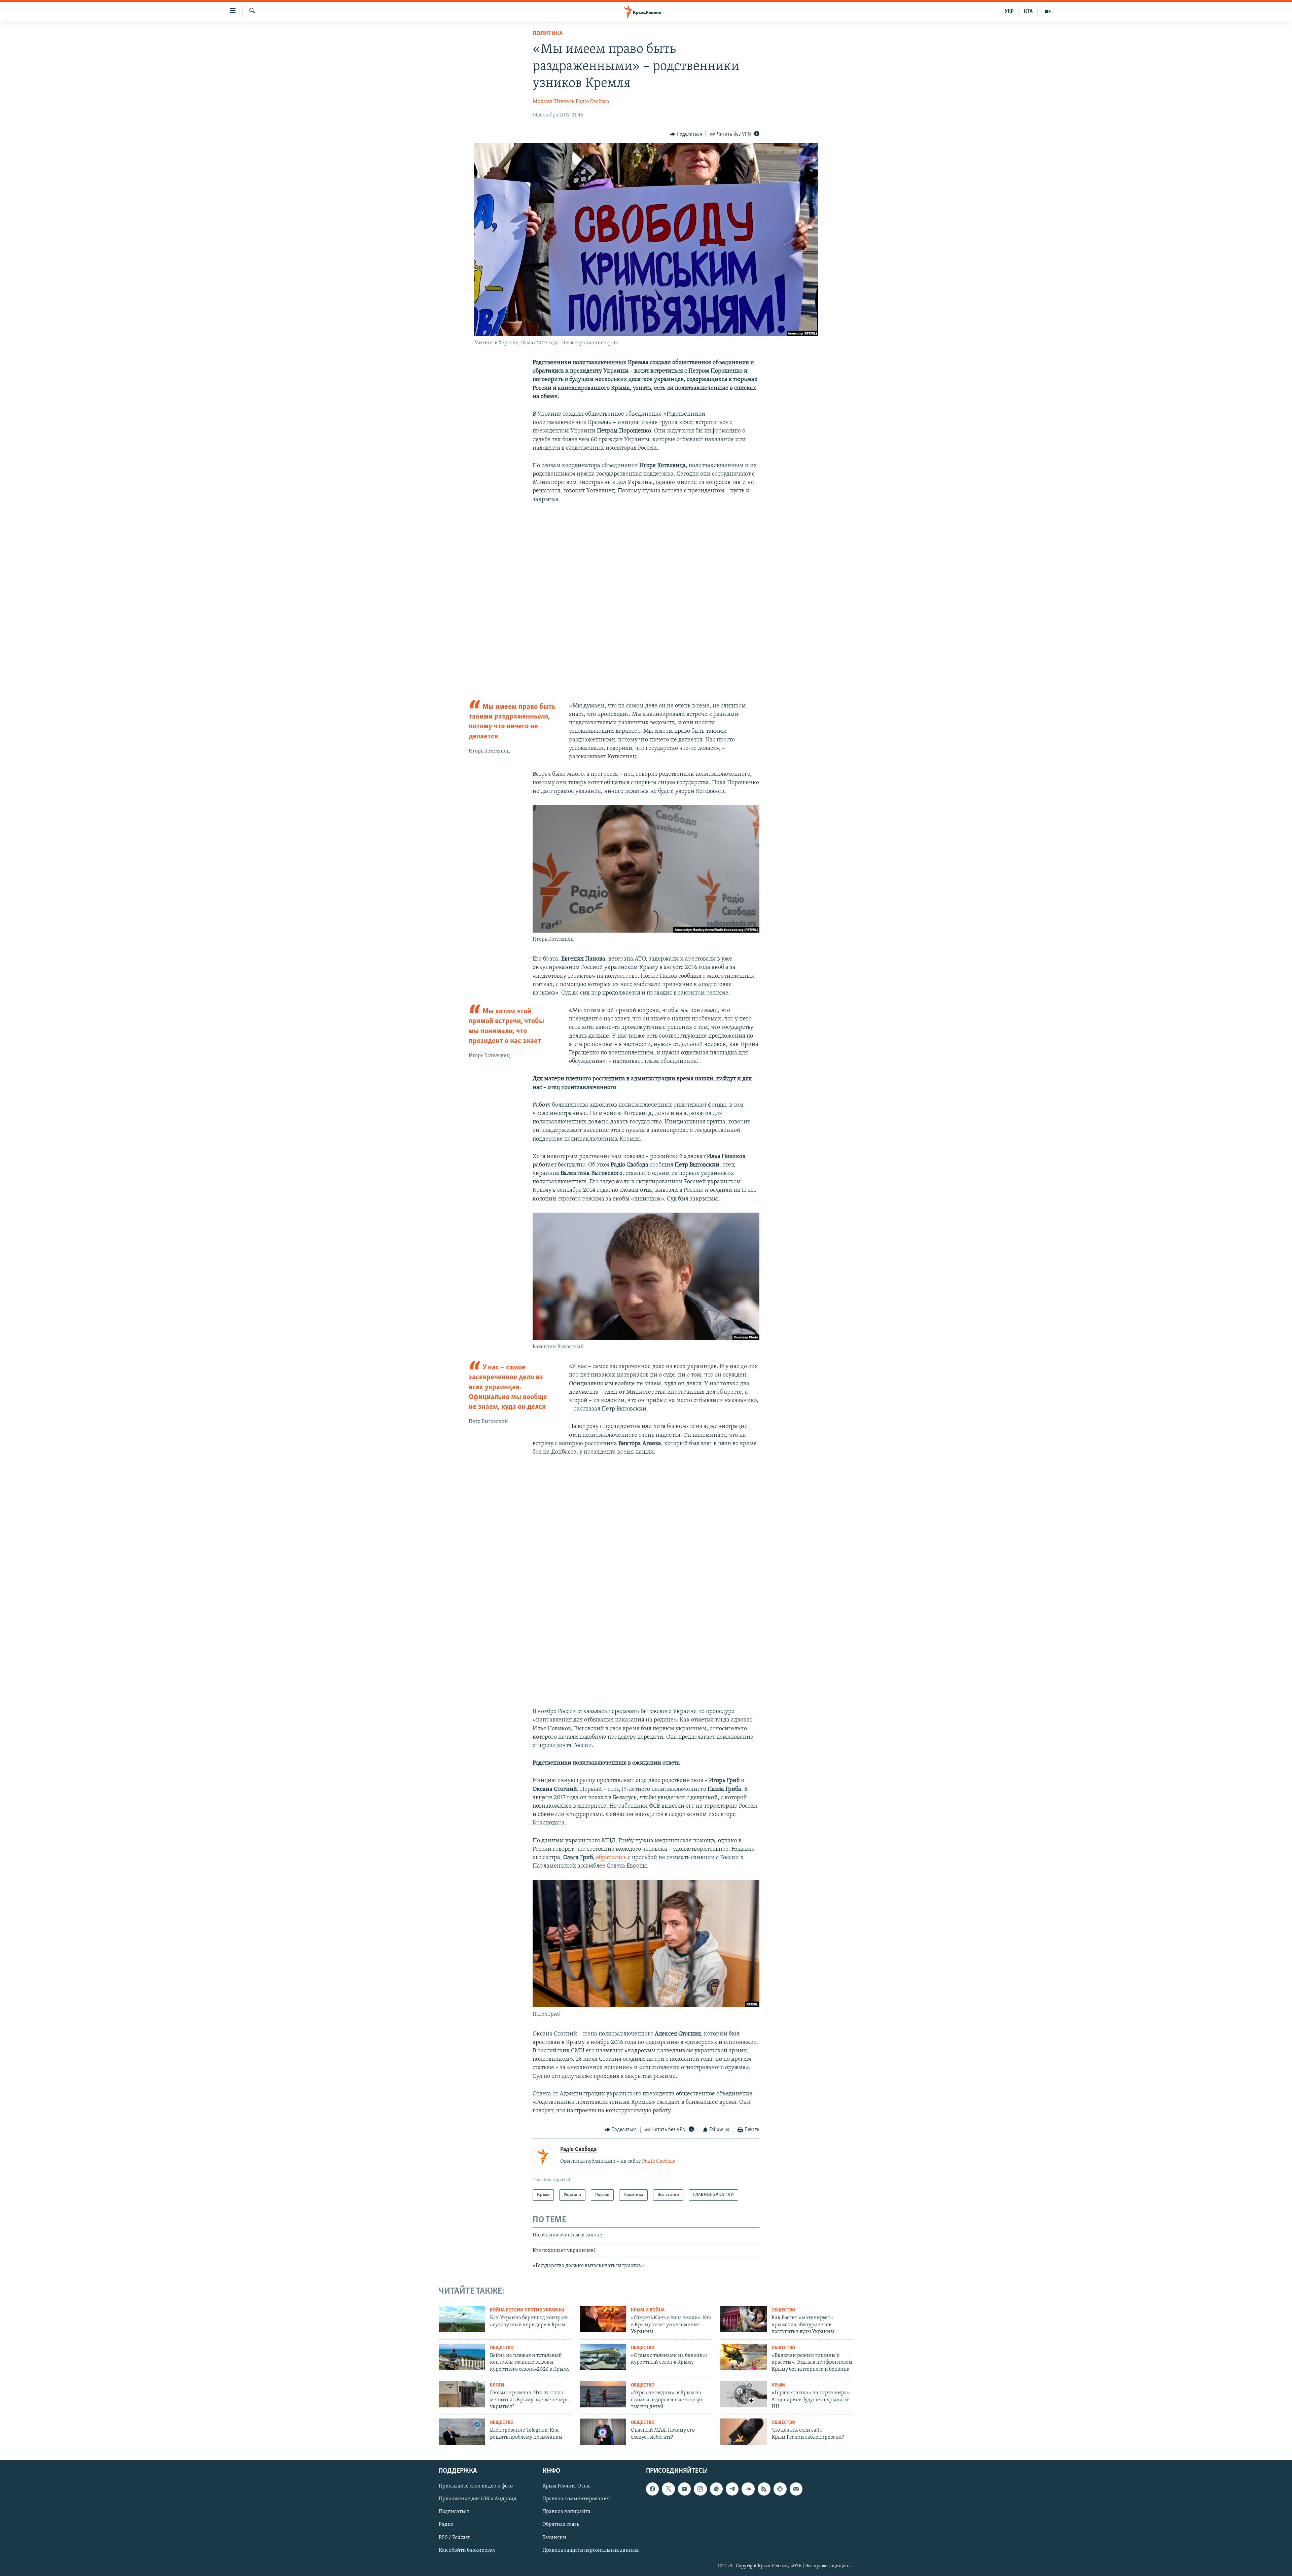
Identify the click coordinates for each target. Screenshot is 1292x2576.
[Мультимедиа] (1048, 11)
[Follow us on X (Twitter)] (668, 2489)
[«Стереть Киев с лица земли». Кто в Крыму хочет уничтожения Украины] (603, 2319)
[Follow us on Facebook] (652, 2489)
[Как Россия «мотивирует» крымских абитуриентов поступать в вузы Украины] (744, 2319)
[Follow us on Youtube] (684, 2489)
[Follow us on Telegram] (732, 2489)
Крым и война (648, 2310)
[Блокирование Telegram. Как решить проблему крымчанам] (462, 2432)
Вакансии (554, 2538)
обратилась (611, 1858)
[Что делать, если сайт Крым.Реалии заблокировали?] (744, 2432)
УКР (1009, 11)
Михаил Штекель (553, 102)
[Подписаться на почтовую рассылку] (796, 2489)
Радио (446, 2525)
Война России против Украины (527, 2310)
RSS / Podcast (454, 2538)
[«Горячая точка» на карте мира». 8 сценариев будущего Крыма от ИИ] (744, 2394)
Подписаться (454, 2512)
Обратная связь (561, 2525)
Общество (783, 2310)
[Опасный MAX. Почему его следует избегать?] (603, 2432)
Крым (778, 2385)
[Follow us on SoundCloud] (748, 2489)
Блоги (497, 2385)
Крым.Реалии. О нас (566, 2486)
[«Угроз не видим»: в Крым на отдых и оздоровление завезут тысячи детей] (603, 2394)
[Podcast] (780, 2489)
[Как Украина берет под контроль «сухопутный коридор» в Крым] (462, 2319)
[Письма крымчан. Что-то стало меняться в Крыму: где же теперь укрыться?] (462, 2394)
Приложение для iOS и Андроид (478, 2499)
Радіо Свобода (593, 102)
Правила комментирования (576, 2499)
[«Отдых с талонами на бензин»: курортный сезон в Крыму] (603, 2357)
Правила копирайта (566, 2512)
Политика (548, 34)
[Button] (686, 134)
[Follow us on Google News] (716, 2489)
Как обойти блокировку (467, 2550)
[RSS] (764, 2489)
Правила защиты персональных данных (590, 2550)
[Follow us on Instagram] (700, 2489)
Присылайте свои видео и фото (476, 2486)
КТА (1028, 11)
